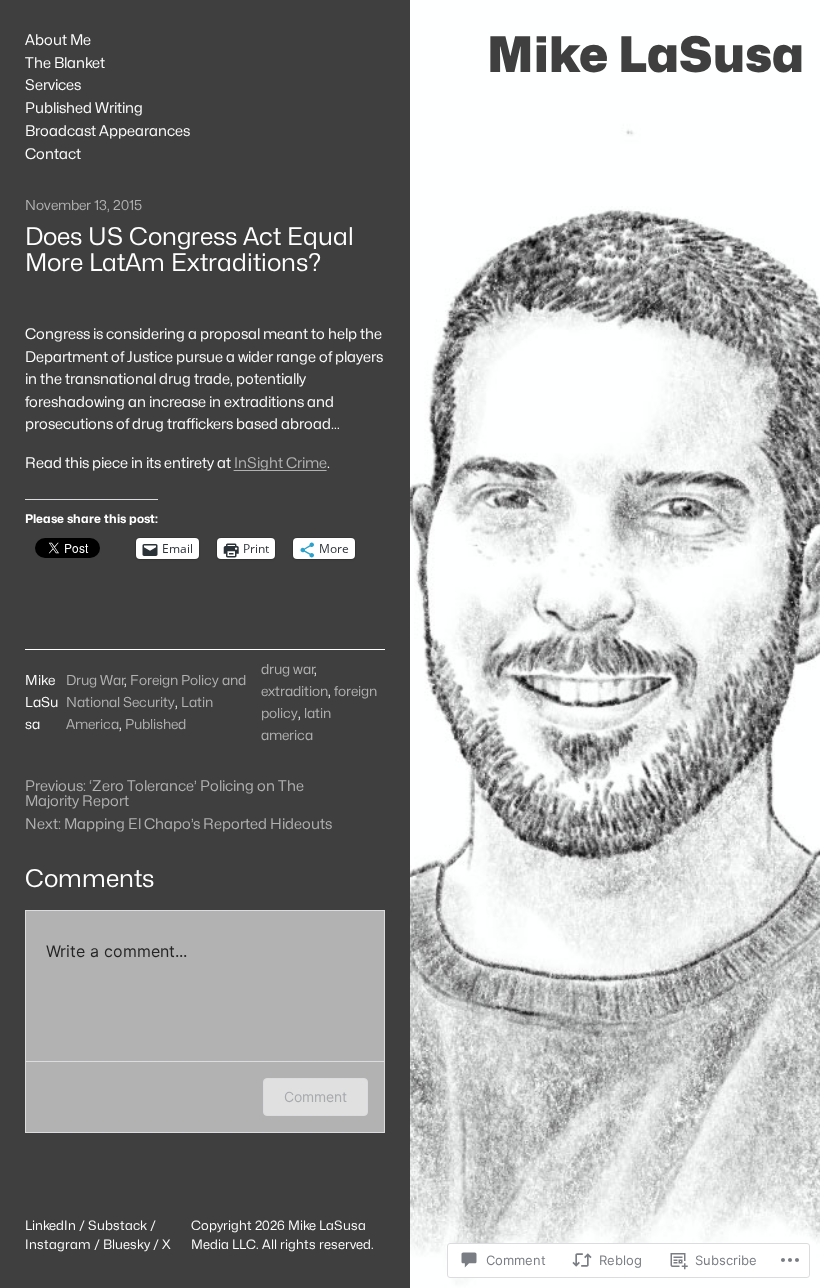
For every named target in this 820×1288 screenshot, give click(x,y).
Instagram (58, 1244)
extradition (294, 691)
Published (155, 724)
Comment (315, 1096)
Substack (117, 1225)
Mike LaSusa (645, 54)
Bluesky (126, 1244)
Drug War (95, 680)
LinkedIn (50, 1225)
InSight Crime (280, 462)
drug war (287, 669)
